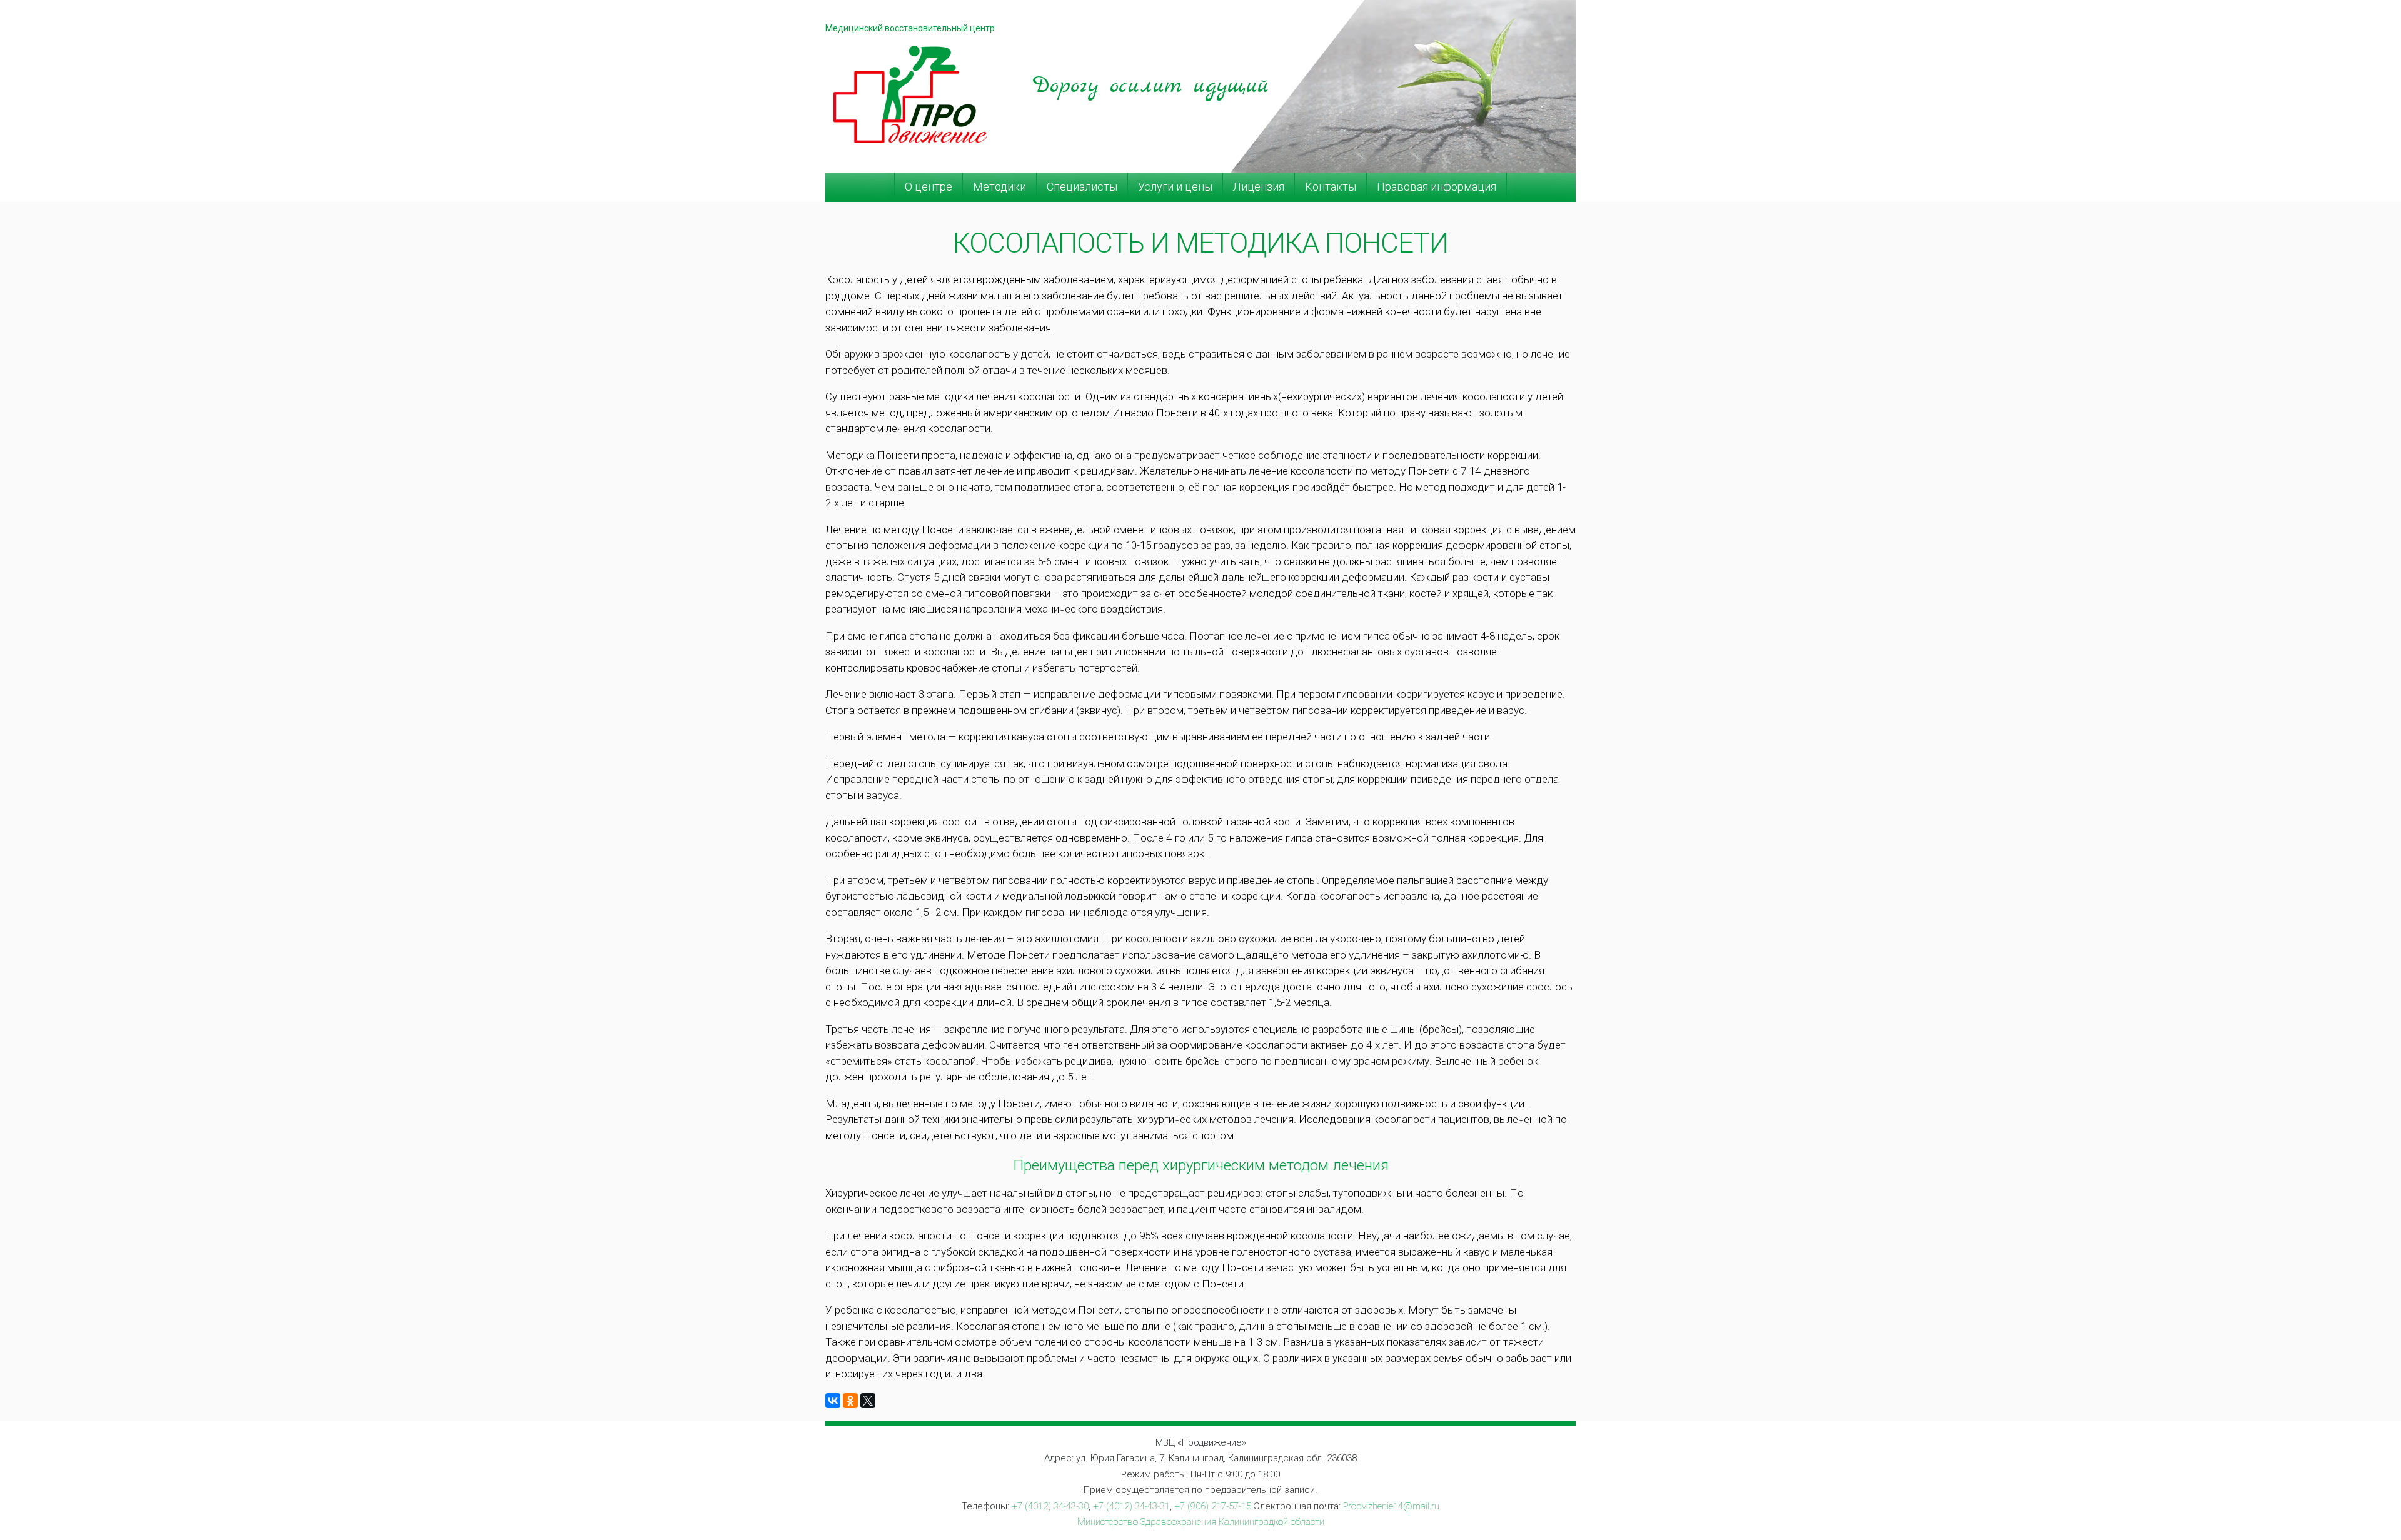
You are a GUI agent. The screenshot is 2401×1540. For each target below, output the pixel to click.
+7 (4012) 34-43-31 (1131, 1506)
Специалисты (1082, 187)
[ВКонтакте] (833, 1401)
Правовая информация (1437, 187)
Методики (999, 187)
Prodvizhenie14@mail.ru (1391, 1506)
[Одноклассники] (850, 1401)
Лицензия (1259, 187)
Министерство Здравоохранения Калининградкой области (1201, 1522)
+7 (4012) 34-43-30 (1050, 1506)
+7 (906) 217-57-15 (1213, 1506)
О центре (929, 187)
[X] (868, 1401)
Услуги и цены (1175, 187)
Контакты (1331, 187)
